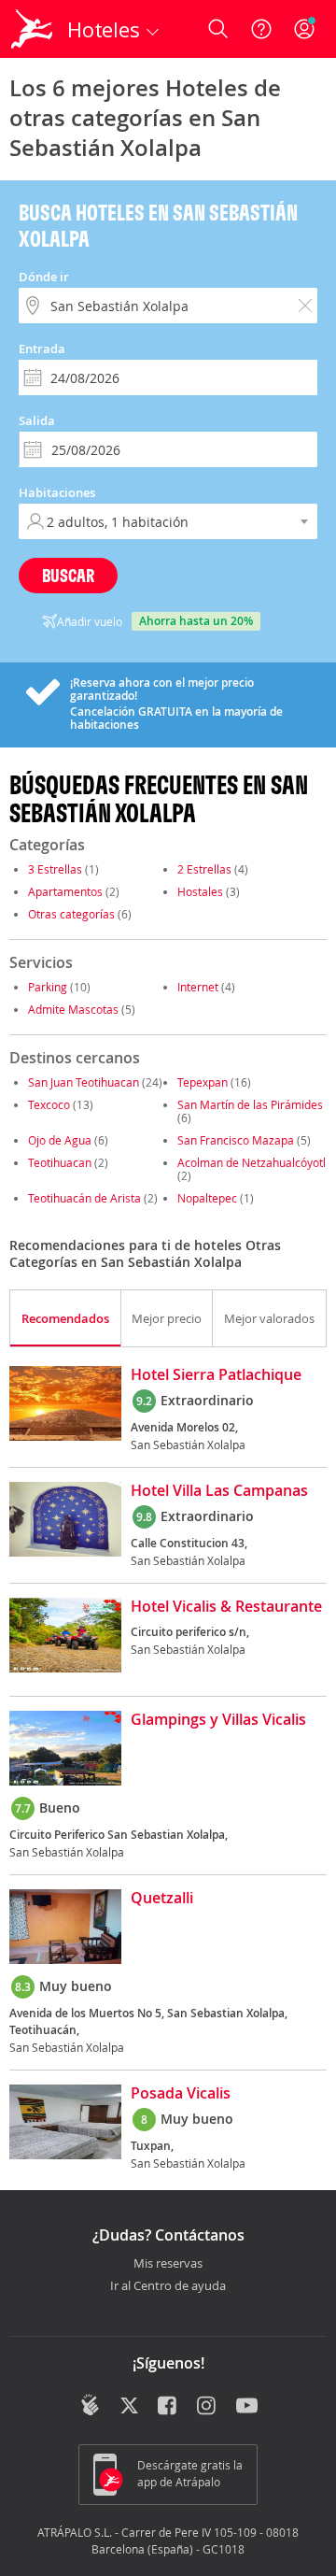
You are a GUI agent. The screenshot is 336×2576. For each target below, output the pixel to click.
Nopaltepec (207, 1198)
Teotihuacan (60, 1162)
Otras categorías (71, 914)
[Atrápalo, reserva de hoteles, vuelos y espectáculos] (32, 29)
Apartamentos (65, 891)
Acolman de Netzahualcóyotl (252, 1162)
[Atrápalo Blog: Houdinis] (90, 2405)
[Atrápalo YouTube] (247, 2407)
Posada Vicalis (181, 2094)
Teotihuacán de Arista (84, 1198)
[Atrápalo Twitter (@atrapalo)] (129, 2407)
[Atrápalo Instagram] (208, 2407)
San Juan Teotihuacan (84, 1082)
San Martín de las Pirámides (250, 1104)
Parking (48, 987)
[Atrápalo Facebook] (168, 2407)
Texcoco (49, 1104)
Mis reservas (168, 2264)
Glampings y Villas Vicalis (218, 1720)
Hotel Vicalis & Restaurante (226, 1607)
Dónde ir (44, 277)
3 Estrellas (55, 869)
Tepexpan (203, 1082)
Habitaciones (57, 492)
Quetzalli (162, 1899)
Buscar (68, 575)
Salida (37, 420)
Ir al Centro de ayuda (168, 2286)
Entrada (42, 349)
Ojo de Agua (60, 1140)
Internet (198, 987)
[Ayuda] (261, 29)
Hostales (200, 891)
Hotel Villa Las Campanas (219, 1491)
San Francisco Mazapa (236, 1140)
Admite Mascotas (73, 1009)
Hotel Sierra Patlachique (216, 1375)
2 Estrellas (204, 869)
